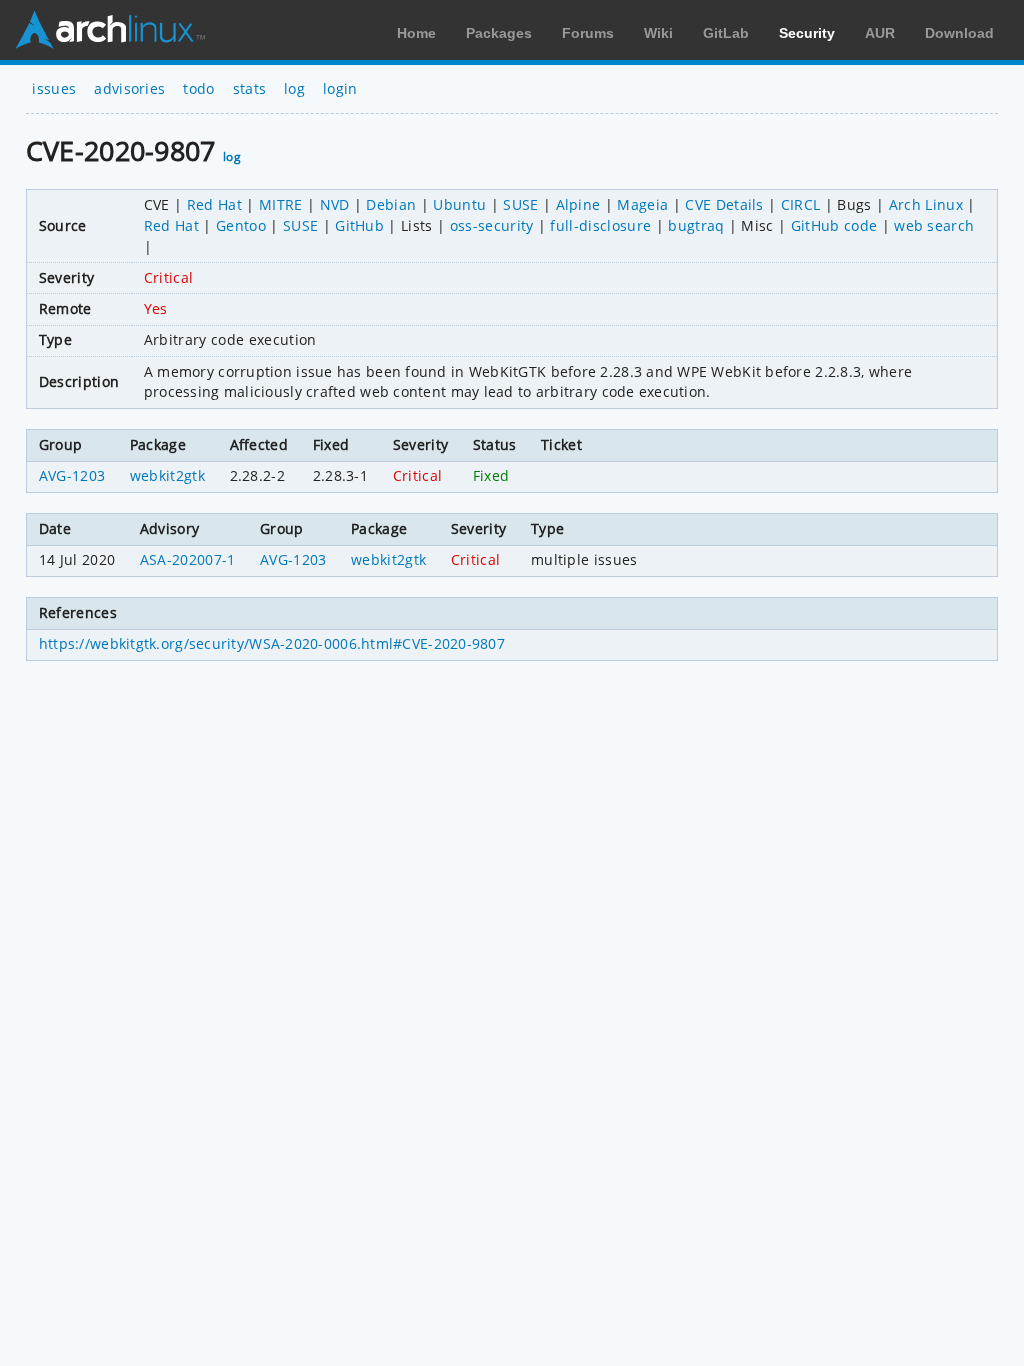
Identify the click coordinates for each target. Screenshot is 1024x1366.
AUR (880, 33)
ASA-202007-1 (188, 559)
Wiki (658, 33)
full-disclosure (600, 225)
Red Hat (214, 204)
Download (959, 33)
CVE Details (724, 204)
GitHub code (834, 225)
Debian (391, 204)
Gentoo (241, 225)
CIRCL (801, 204)
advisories (129, 88)
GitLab (726, 33)
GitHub (359, 225)
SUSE (520, 204)
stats (250, 88)
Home (416, 33)
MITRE (281, 204)
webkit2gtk (167, 475)
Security (807, 33)
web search (934, 225)
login (340, 88)
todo (198, 88)
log (294, 88)
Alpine (578, 204)
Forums (588, 33)
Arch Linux (110, 30)
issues (54, 88)
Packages (499, 33)
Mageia (642, 204)
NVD (335, 204)
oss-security (492, 225)
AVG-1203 (72, 475)
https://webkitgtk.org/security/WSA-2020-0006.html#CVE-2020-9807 (272, 643)
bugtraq (696, 225)
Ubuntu (459, 204)
